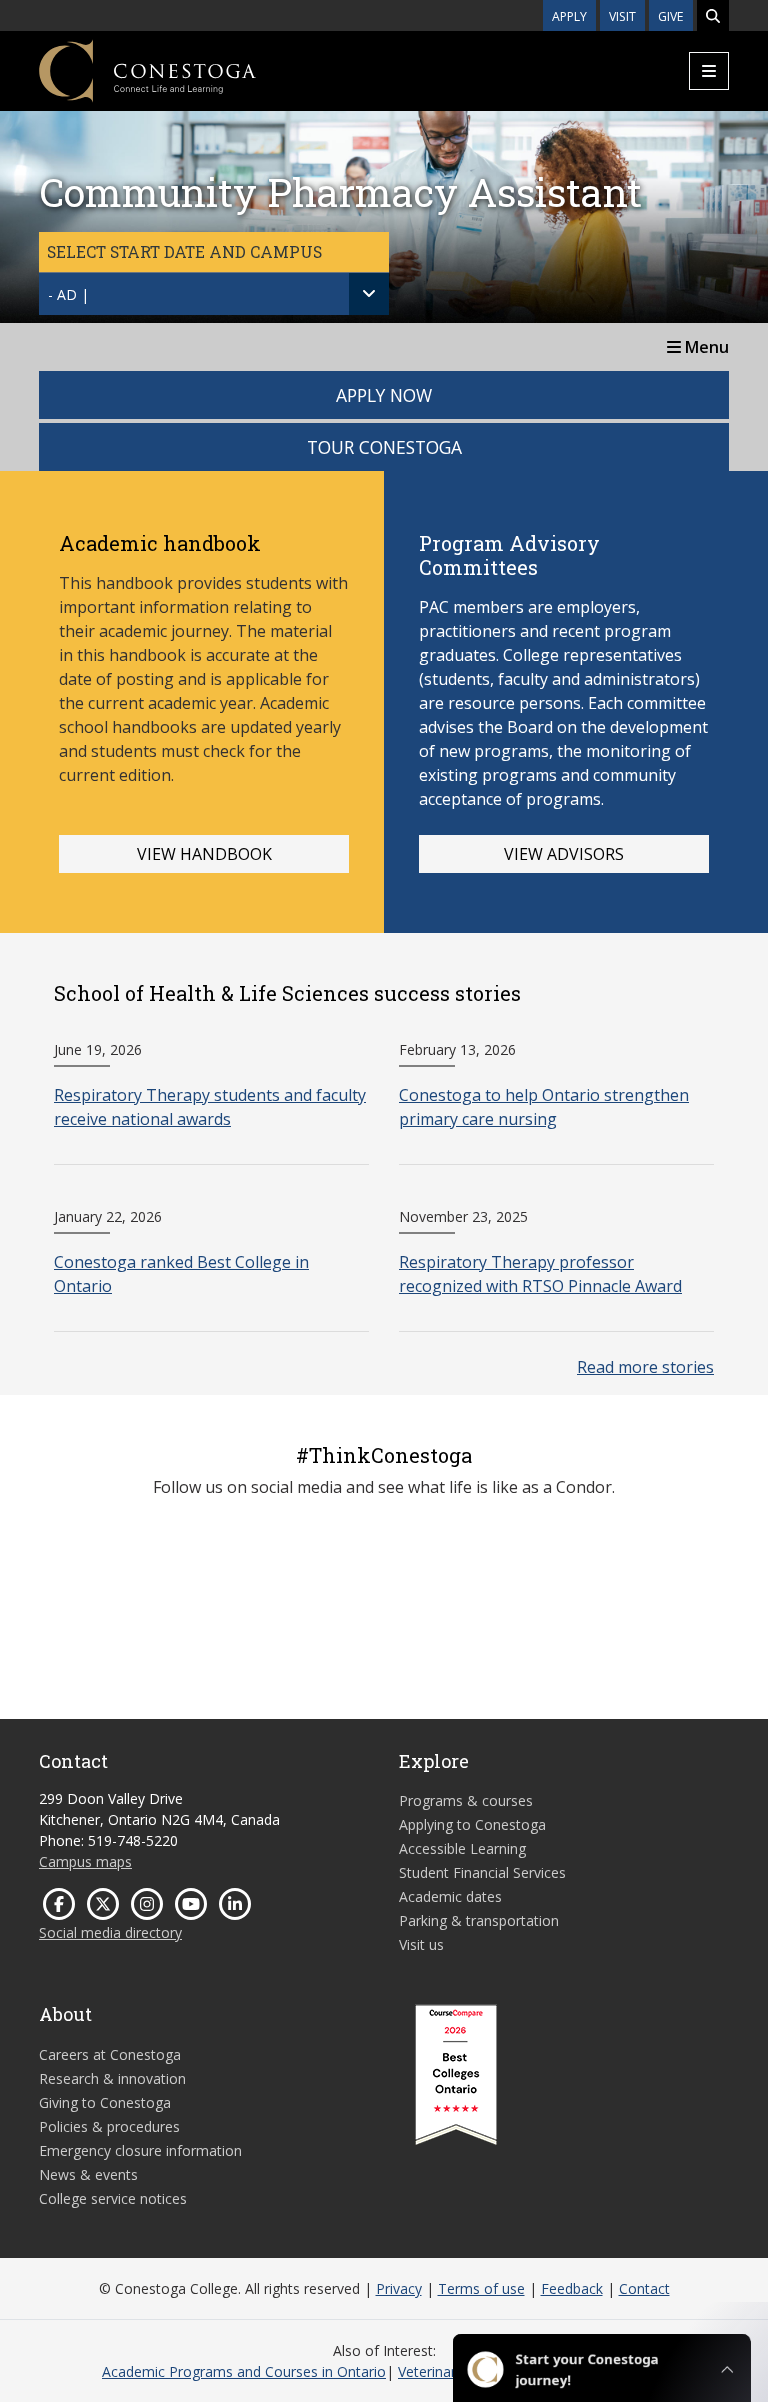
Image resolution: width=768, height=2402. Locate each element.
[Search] (713, 15)
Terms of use (481, 2288)
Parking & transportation (479, 1920)
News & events (88, 2174)
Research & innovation (112, 2078)
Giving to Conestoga (105, 2102)
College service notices (113, 2198)
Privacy (399, 2288)
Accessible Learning (462, 1848)
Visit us (421, 1944)
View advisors (564, 854)
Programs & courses (466, 1800)
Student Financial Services (482, 1872)
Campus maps (85, 1861)
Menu (705, 347)
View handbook (204, 854)
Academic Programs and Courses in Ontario (244, 2371)
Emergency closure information (140, 2150)
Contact (644, 2288)
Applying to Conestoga (472, 1824)
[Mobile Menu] (709, 71)
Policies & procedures (109, 2126)
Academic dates (450, 1896)
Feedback (572, 2288)
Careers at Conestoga (110, 2054)
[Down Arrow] (369, 294)
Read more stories (645, 1367)
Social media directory (110, 1932)
